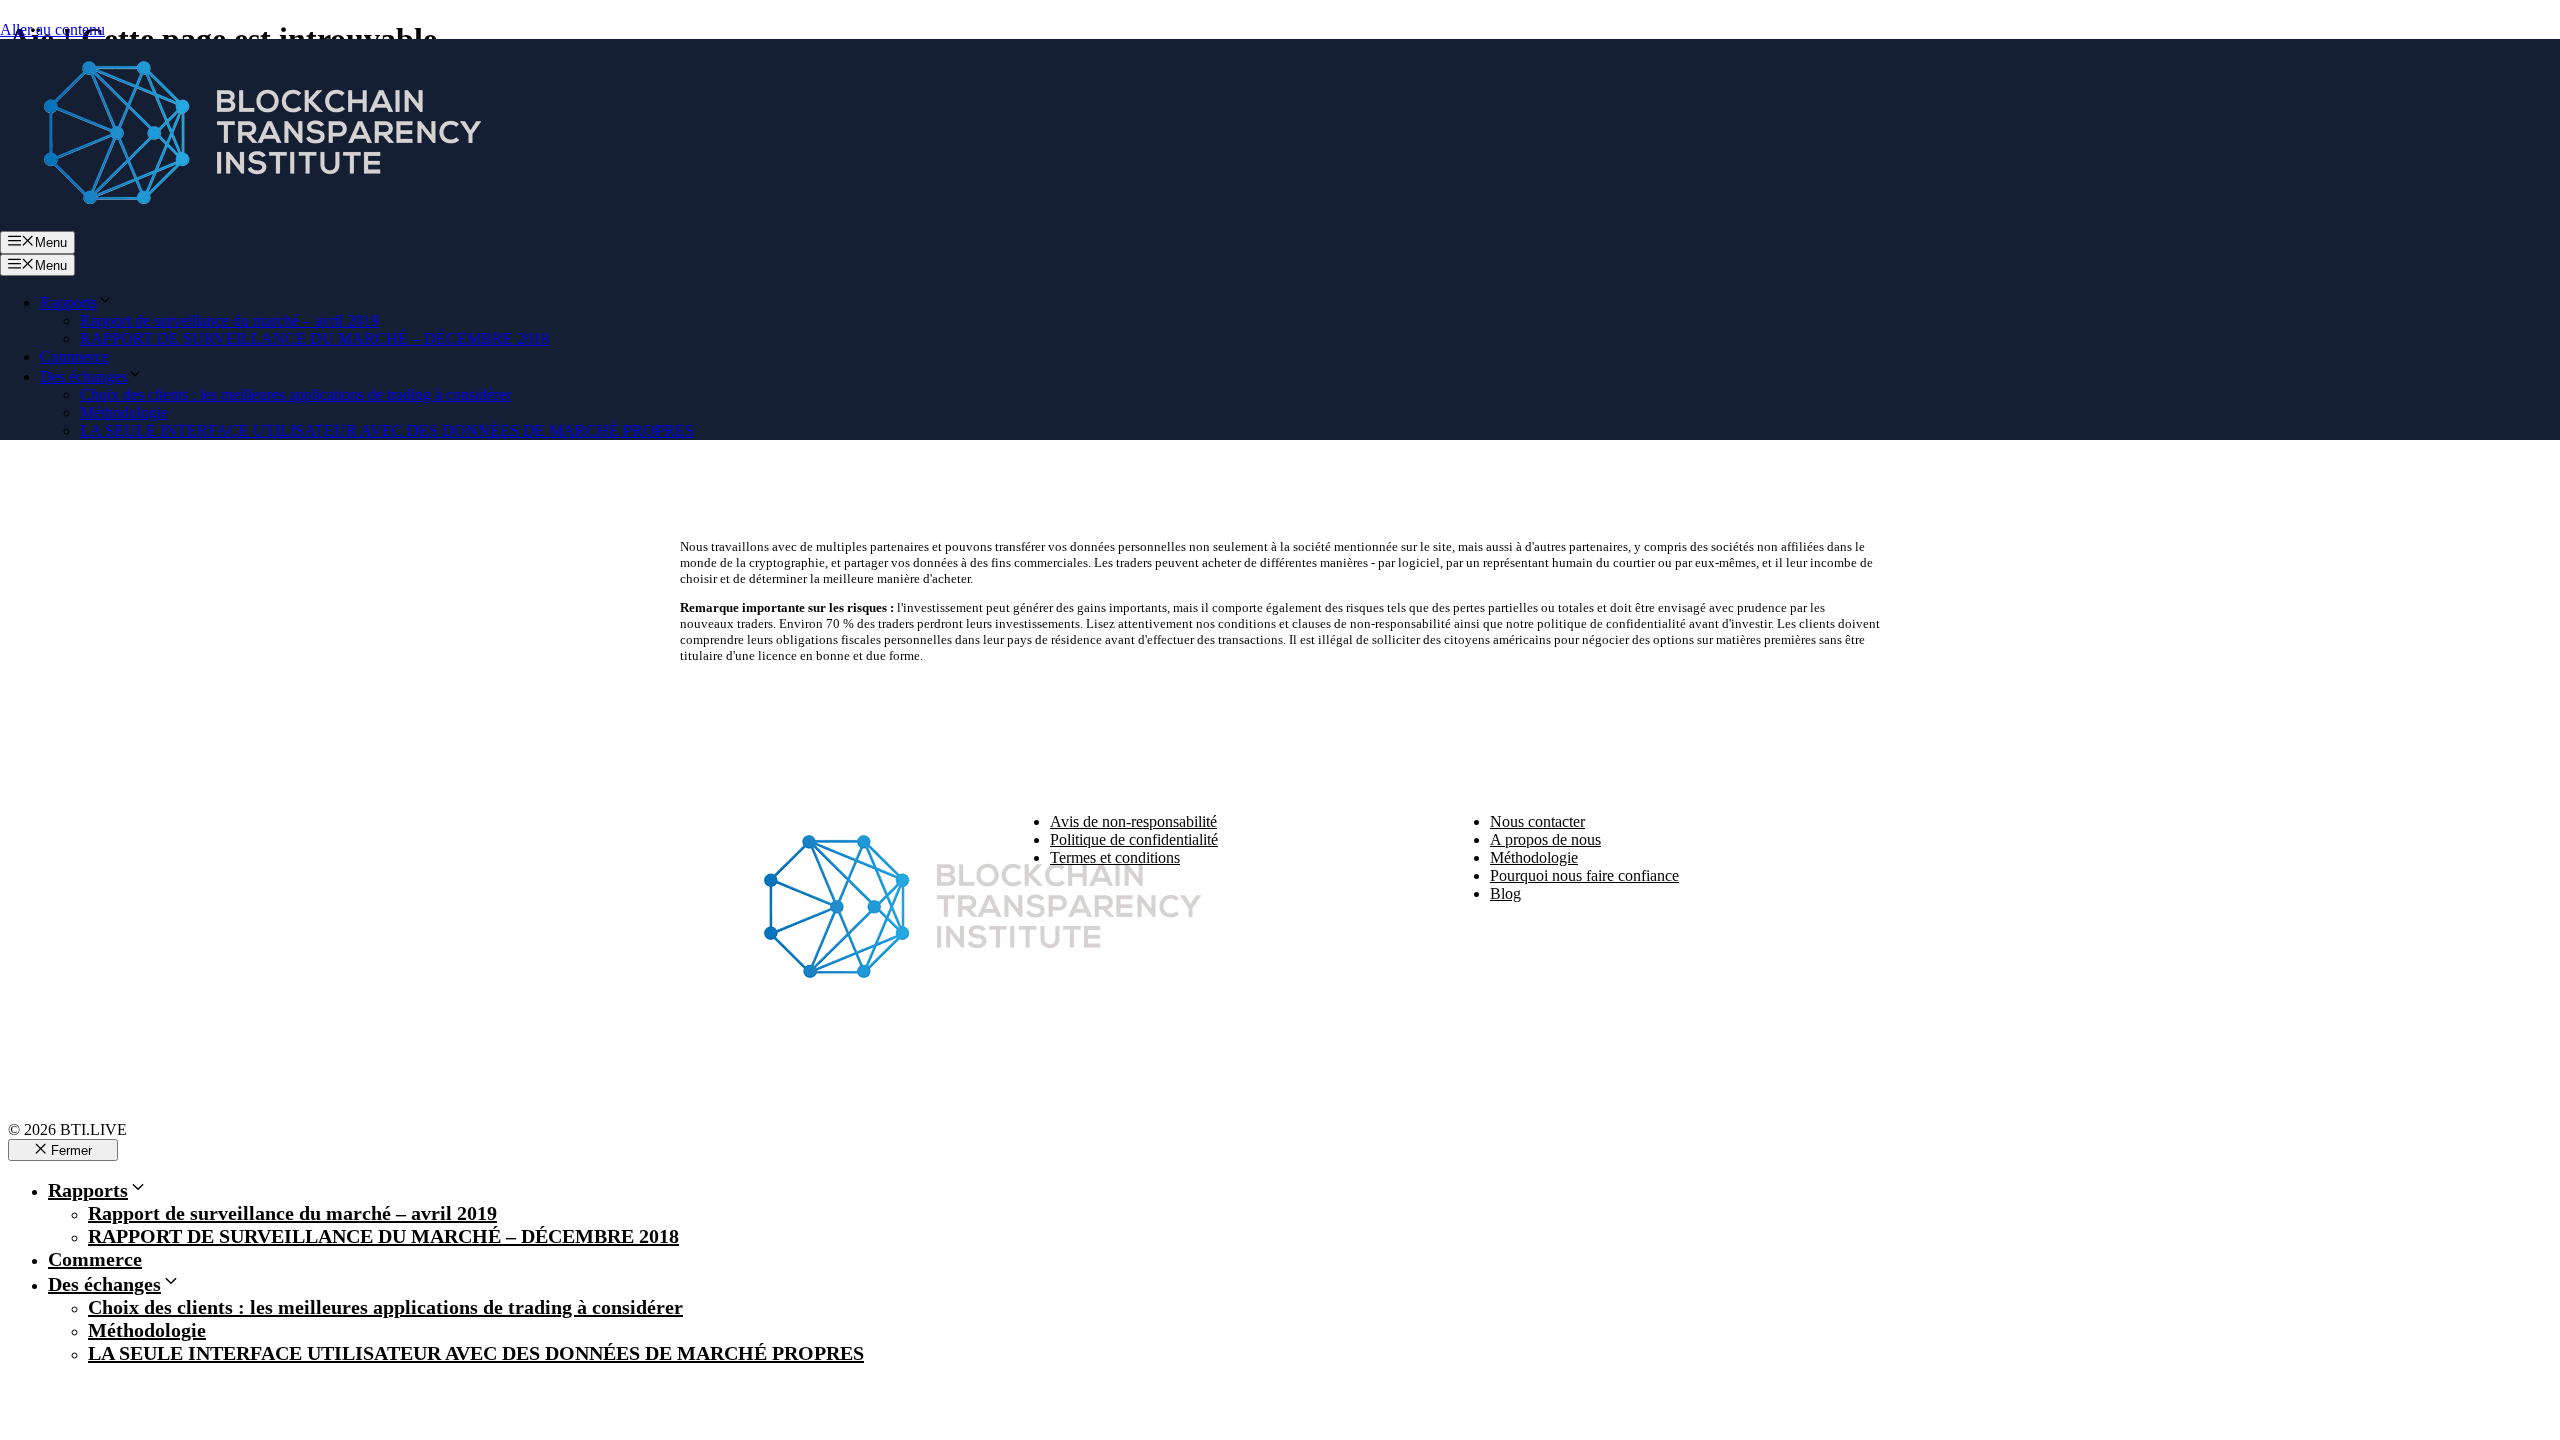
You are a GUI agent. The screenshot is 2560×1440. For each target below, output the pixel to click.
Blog (1505, 893)
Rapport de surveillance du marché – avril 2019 (229, 320)
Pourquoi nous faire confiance (1584, 875)
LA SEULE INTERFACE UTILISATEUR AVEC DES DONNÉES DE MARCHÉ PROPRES (387, 430)
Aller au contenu (52, 29)
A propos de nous (1545, 839)
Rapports (68, 302)
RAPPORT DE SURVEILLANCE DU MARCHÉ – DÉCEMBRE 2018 (314, 338)
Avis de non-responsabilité (1133, 821)
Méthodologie (124, 412)
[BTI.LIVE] (250, 221)
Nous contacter (1537, 821)
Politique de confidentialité (1134, 839)
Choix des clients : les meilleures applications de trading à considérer (295, 394)
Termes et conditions (1115, 857)
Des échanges (83, 376)
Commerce (74, 356)
